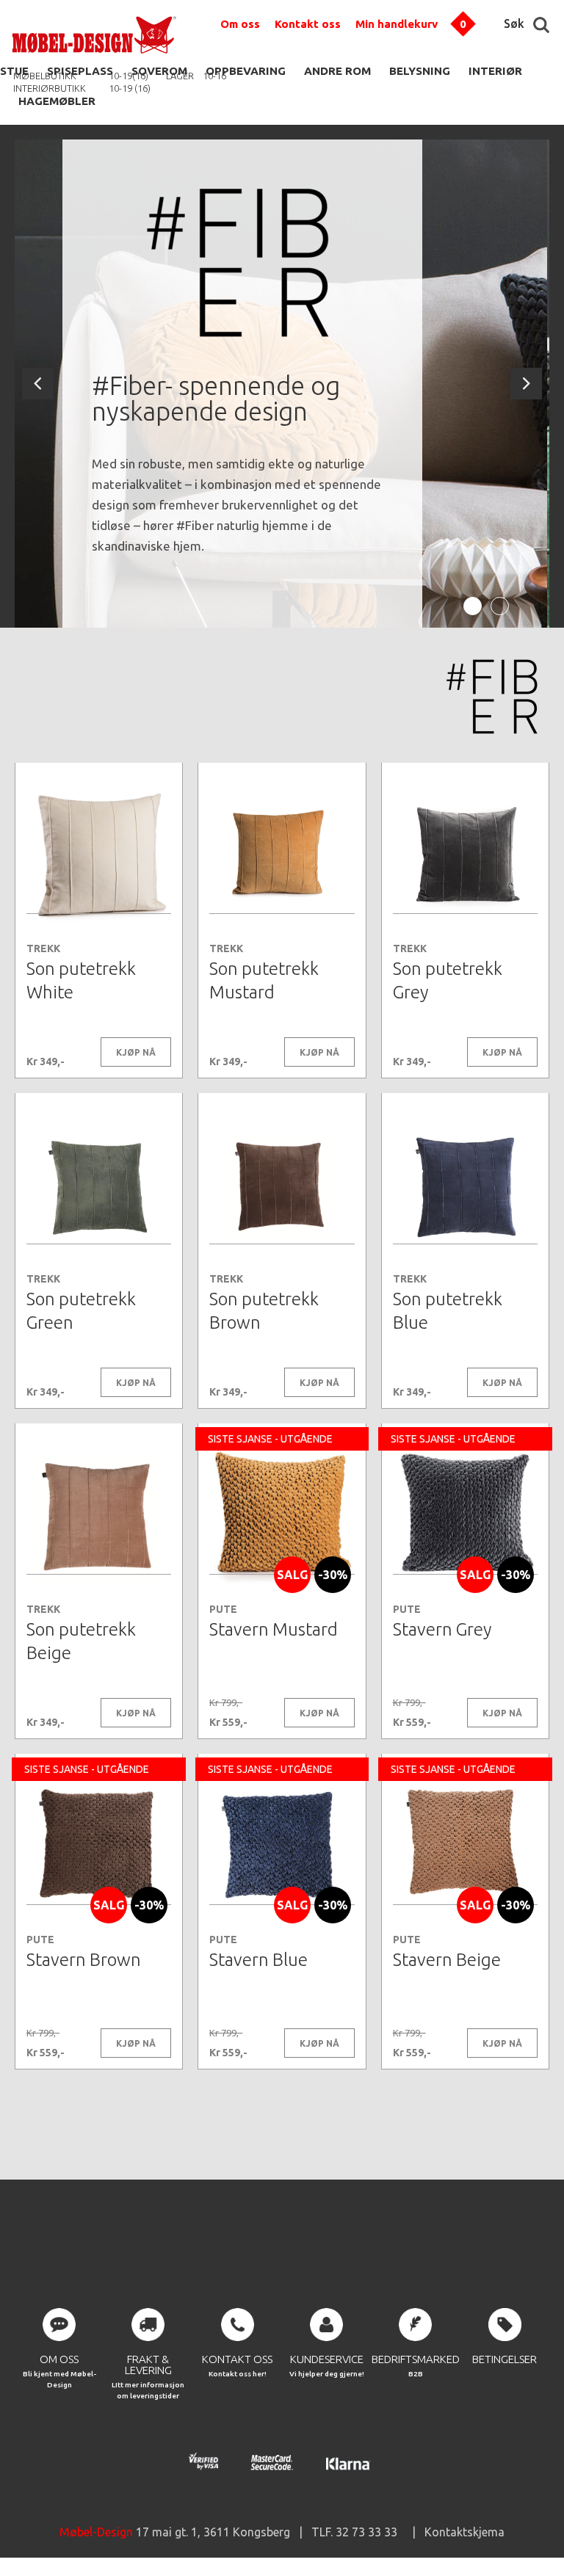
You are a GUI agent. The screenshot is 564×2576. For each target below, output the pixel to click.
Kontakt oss (308, 24)
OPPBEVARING (246, 71)
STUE (14, 71)
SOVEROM (159, 71)
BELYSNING (420, 71)
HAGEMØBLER (57, 101)
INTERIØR (495, 71)
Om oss (240, 24)
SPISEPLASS (80, 71)
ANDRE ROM (337, 71)
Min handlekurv (397, 24)
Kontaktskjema (464, 2532)
